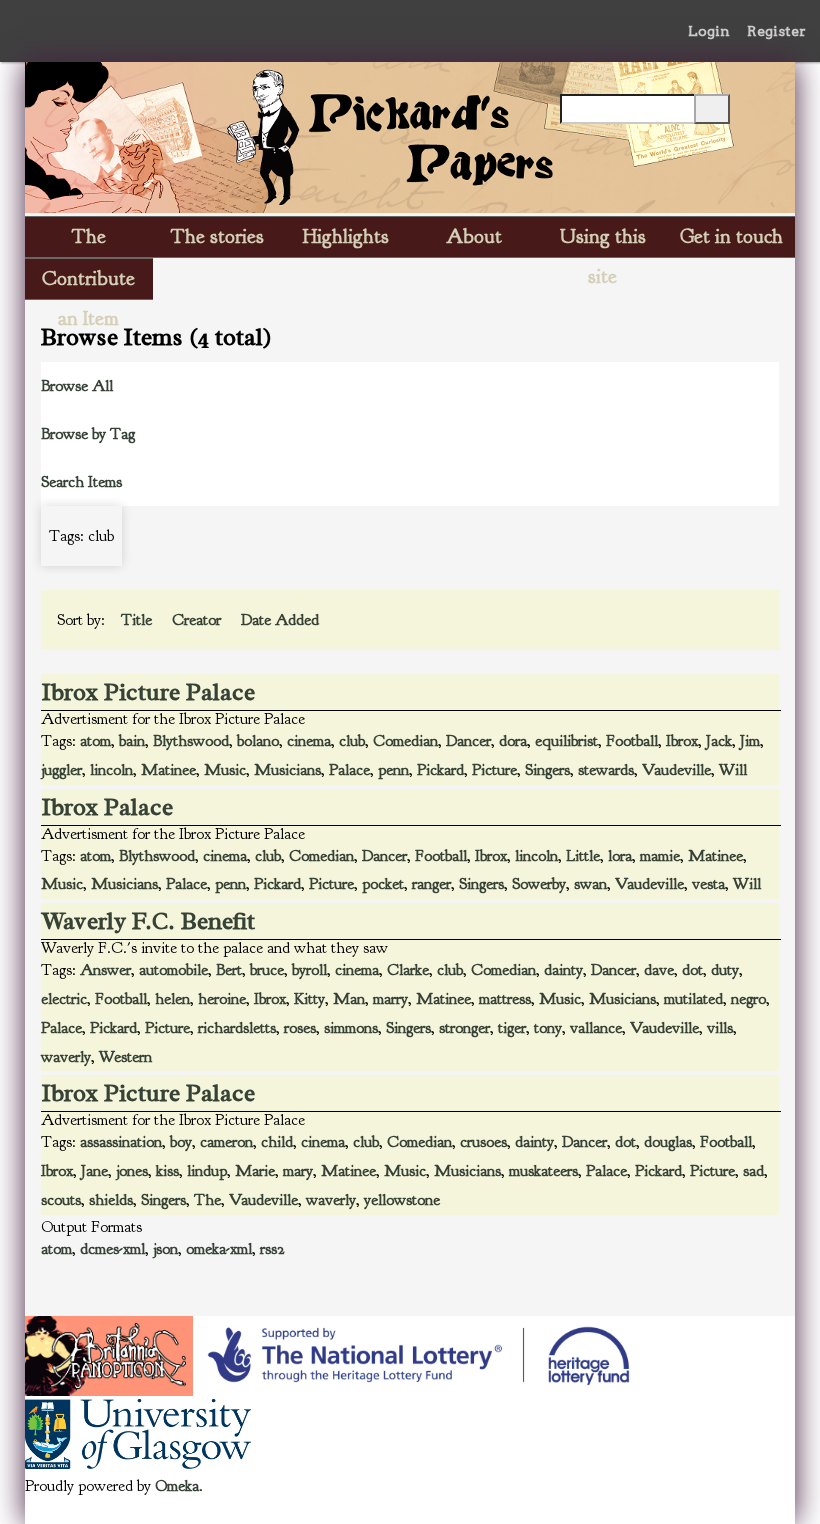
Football (632, 741)
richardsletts (237, 1028)
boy (181, 1142)
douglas (668, 1142)
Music (225, 770)
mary (298, 1171)
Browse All (77, 386)
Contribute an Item (88, 282)
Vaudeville (676, 770)
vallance (596, 1028)
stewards (606, 770)
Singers (547, 770)
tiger (512, 1028)
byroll (309, 970)
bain (132, 741)
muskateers (543, 1171)
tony (548, 1028)
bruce (267, 970)
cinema (309, 741)
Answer (105, 970)
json (165, 1249)
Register (776, 31)
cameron (226, 1142)
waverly (66, 1057)
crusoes (483, 1142)
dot (692, 970)
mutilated (693, 999)
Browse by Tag (88, 434)
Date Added (282, 620)
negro (748, 999)
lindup (207, 1171)
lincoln (111, 770)
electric (64, 999)
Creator (198, 620)
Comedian (405, 741)
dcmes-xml (112, 1249)
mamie (660, 856)
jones (132, 1171)
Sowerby (539, 884)
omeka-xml (219, 1249)
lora (620, 856)
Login (709, 31)
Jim (750, 741)
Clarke (408, 970)
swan (590, 884)
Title (138, 620)
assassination (121, 1142)
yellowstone (402, 1200)
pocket (383, 884)
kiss (167, 1171)
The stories (217, 236)
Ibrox (682, 741)
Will (733, 770)
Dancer (468, 741)
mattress (505, 999)
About (474, 236)
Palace (349, 770)
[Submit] (712, 109)
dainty (563, 970)
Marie (255, 1171)
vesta (708, 884)
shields (111, 1200)
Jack (719, 741)
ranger (431, 884)
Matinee (168, 770)
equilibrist (566, 741)
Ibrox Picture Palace (148, 692)
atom (95, 741)
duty (725, 970)
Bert (229, 970)
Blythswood (191, 741)
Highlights (346, 236)
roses (300, 1028)
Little (583, 856)
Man (349, 999)
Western (125, 1057)
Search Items (81, 482)
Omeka (177, 1486)
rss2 (272, 1249)
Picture (494, 770)
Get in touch (731, 236)
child (277, 1142)
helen (172, 999)
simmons (351, 1028)
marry (390, 999)
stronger (464, 1028)
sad (753, 1171)
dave (659, 970)
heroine (222, 999)
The (207, 1200)
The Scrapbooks (89, 240)
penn (393, 770)
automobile (173, 970)
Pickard (440, 770)
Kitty (309, 999)
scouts (61, 1200)
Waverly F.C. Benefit (148, 921)
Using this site (603, 240)
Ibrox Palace (107, 807)
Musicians (287, 770)
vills (720, 1028)
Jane (94, 1171)
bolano (258, 741)
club (352, 741)
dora (513, 741)
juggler (61, 770)
